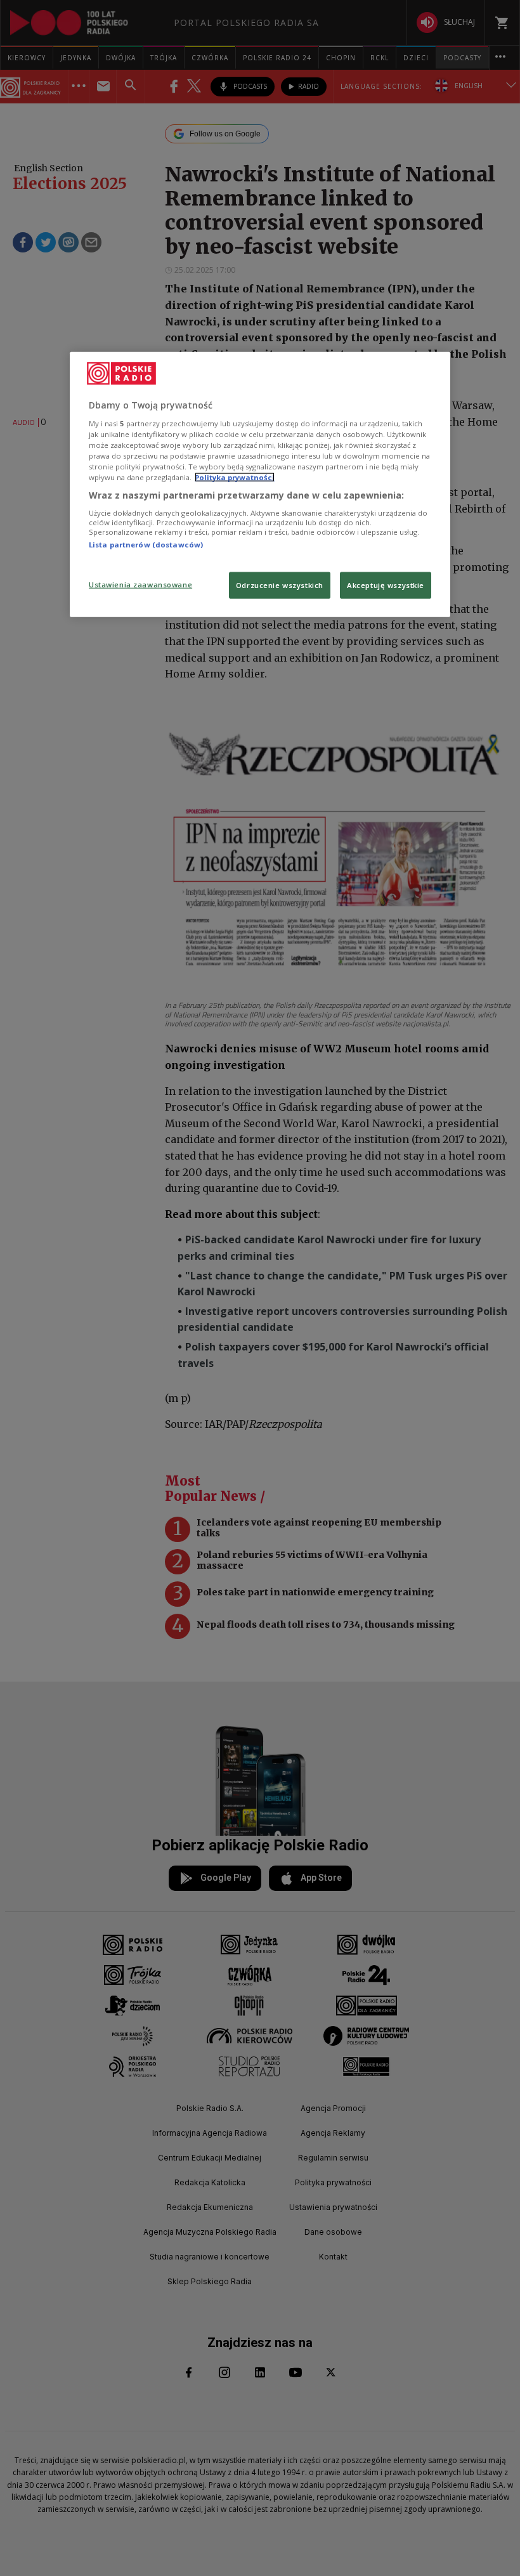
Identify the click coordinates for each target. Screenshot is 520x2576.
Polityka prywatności (235, 477)
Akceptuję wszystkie (386, 585)
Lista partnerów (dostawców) (146, 544)
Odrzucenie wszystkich (280, 585)
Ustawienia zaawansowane (140, 585)
